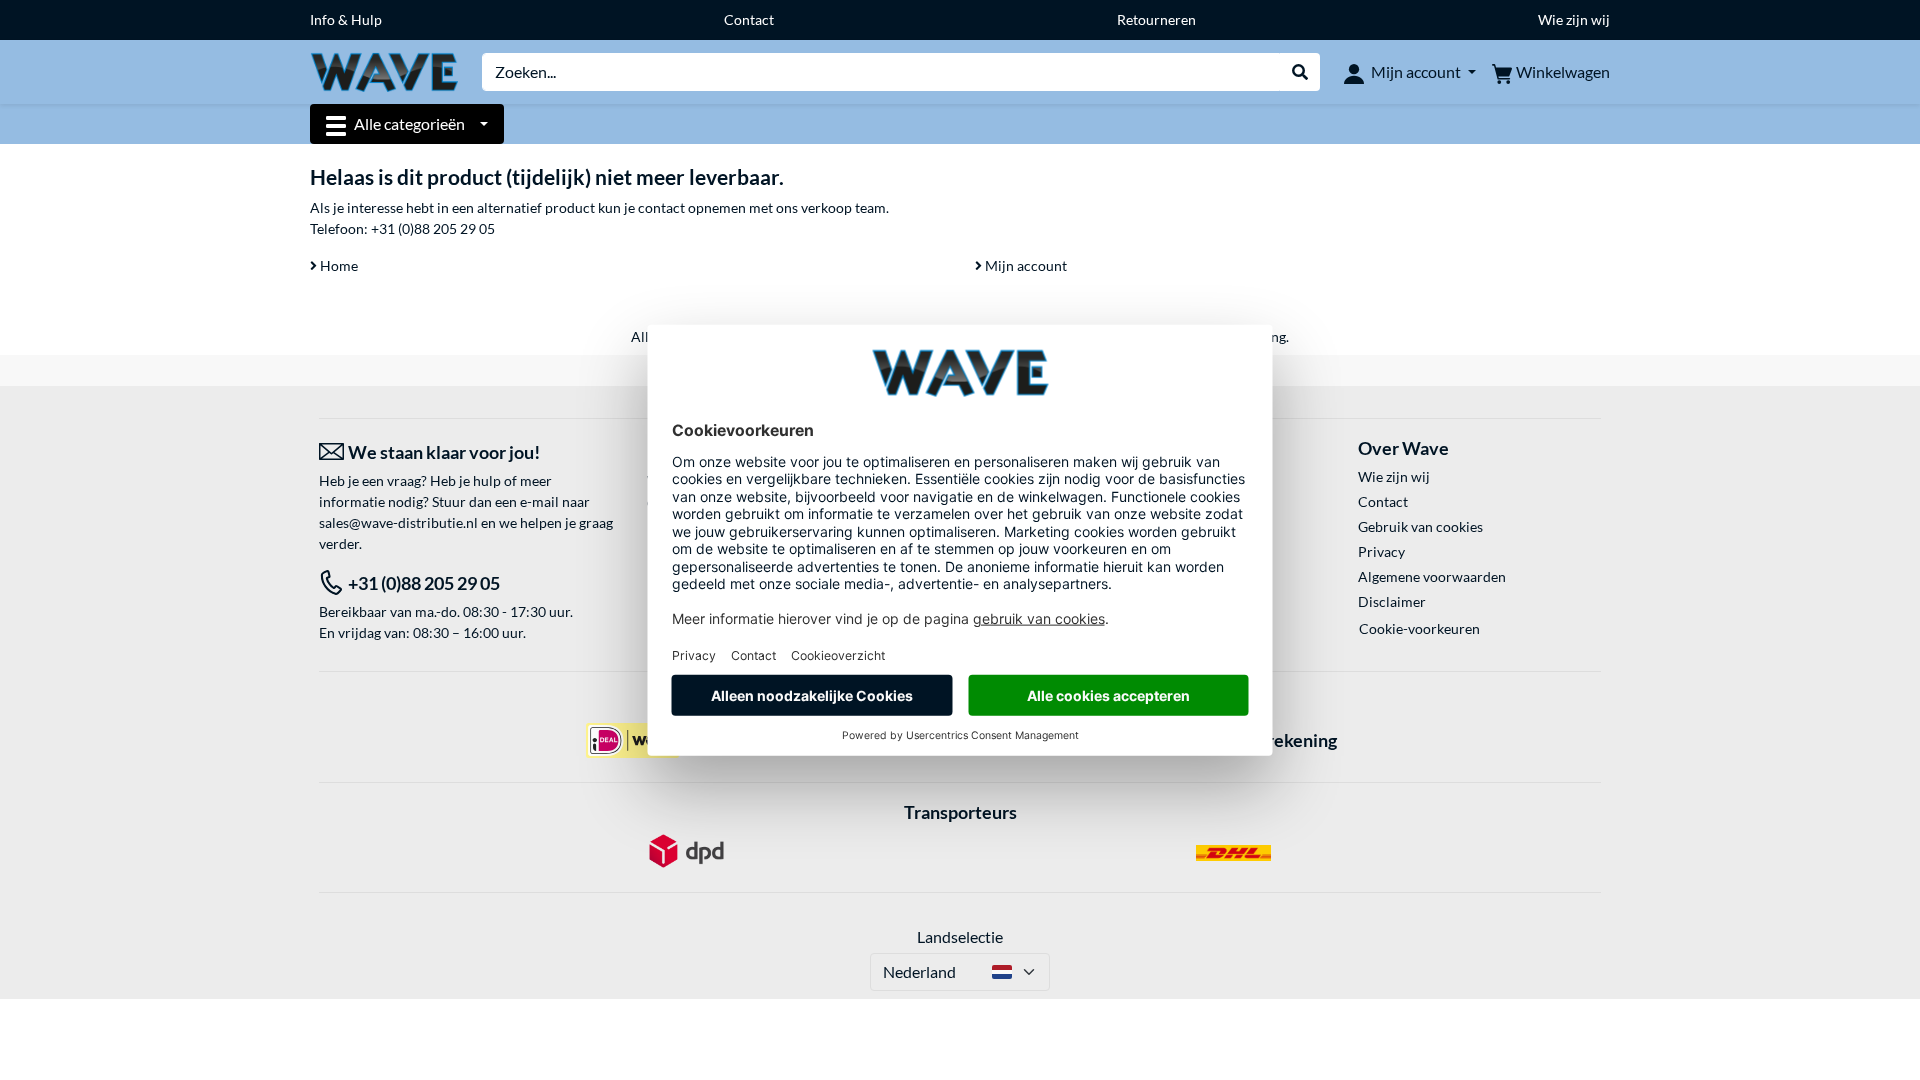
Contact (749, 19)
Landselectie (960, 936)
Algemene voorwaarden (1432, 576)
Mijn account (1024, 265)
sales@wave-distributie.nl (398, 522)
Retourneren (1156, 19)
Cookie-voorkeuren (1419, 628)
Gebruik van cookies (1420, 526)
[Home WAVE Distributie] (384, 70)
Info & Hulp (346, 19)
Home (337, 265)
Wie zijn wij (1574, 19)
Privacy (1381, 551)
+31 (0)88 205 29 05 (433, 228)
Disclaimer (1392, 601)
